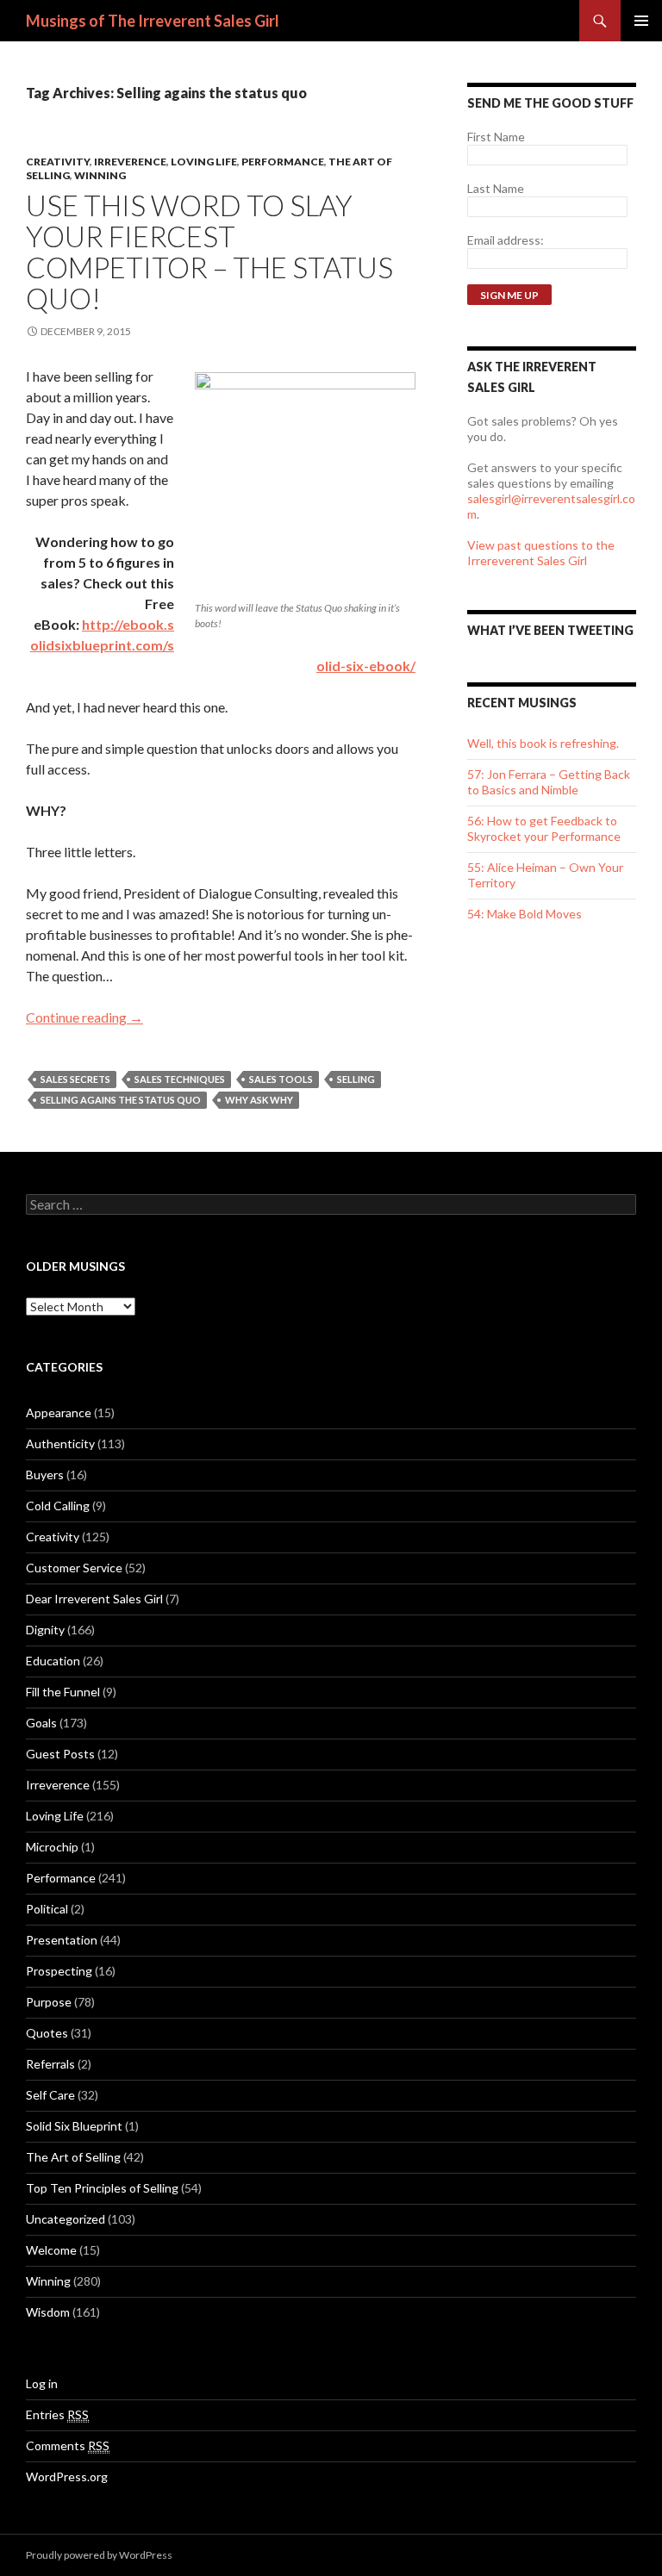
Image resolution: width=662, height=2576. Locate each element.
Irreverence (130, 162)
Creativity (58, 162)
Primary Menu (641, 21)
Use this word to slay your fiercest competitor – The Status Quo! (209, 252)
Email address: (506, 240)
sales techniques (180, 1079)
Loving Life (204, 162)
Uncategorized (66, 2219)
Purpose (49, 2002)
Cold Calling (58, 1506)
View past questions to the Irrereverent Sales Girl (541, 553)
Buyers (45, 1475)
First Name (496, 137)
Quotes (47, 2033)
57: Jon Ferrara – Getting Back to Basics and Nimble (549, 782)
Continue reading (84, 1017)
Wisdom (48, 2312)
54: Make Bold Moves (525, 914)
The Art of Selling (73, 2157)
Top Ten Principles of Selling (102, 2188)
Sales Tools (281, 1079)
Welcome (51, 2250)
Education (53, 1661)
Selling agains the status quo (121, 1100)
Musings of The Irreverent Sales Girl (153, 21)
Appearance (59, 1412)
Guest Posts (60, 1754)
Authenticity (60, 1444)
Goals (41, 1723)
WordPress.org (67, 2476)
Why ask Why (259, 1100)
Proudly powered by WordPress (99, 2555)
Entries (57, 2414)
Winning (100, 175)
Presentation (62, 1940)
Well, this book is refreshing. (543, 743)
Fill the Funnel (63, 1692)
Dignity (45, 1630)
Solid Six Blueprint (74, 2126)
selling (356, 1079)
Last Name (496, 188)
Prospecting (59, 1971)
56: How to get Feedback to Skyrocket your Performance (544, 828)
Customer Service (74, 1568)
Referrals (50, 2064)
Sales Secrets (75, 1079)
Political (47, 1909)
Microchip (52, 1847)
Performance (283, 162)
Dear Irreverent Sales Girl (94, 1599)
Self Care (50, 2095)
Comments (68, 2445)
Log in (42, 2383)
